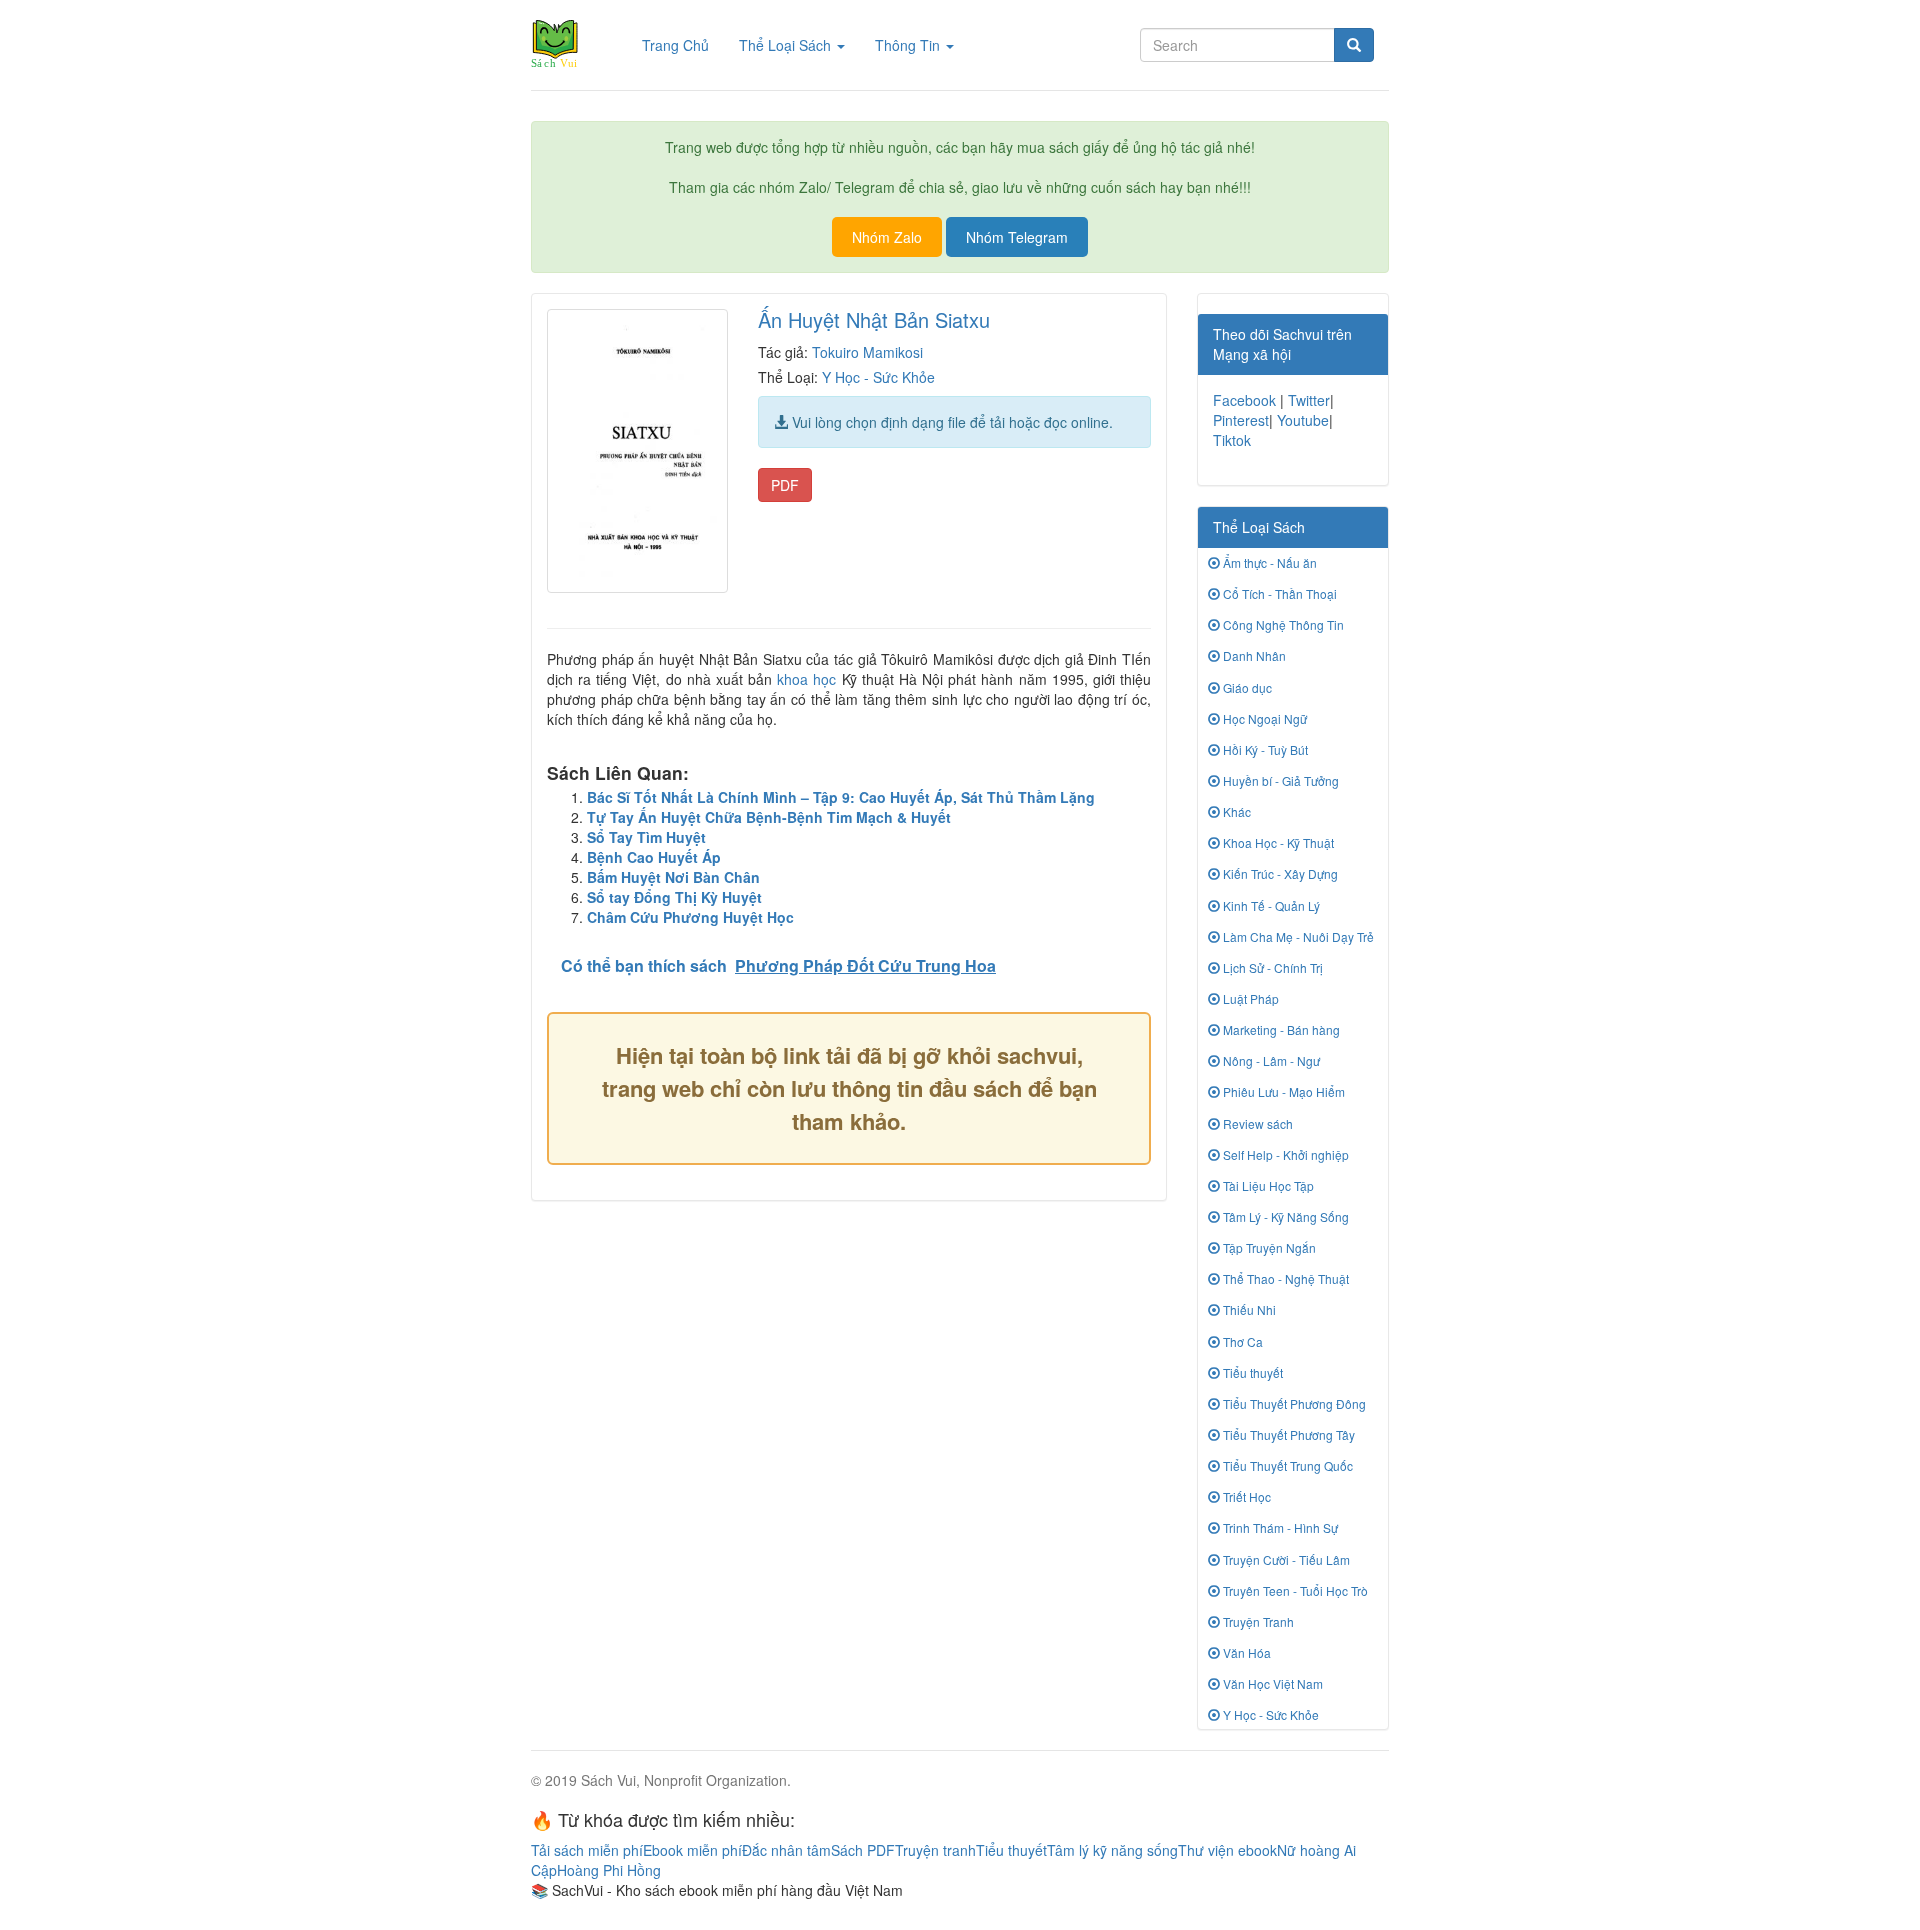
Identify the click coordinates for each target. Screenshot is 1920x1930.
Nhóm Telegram (1017, 237)
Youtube (1303, 420)
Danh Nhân (1253, 655)
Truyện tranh (935, 1850)
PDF (785, 485)
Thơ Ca (1241, 1341)
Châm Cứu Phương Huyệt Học (690, 917)
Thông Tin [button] (909, 45)
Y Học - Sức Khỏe (878, 377)
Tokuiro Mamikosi (867, 352)
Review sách (1256, 1123)
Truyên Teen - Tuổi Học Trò (1294, 1590)
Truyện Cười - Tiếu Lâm (1285, 1559)
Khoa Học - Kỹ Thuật (1277, 842)
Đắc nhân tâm (786, 1850)
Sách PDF (863, 1850)
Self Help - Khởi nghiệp (1284, 1154)
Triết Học (1245, 1496)
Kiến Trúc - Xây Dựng (1279, 873)
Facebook (1244, 400)
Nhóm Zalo (887, 237)
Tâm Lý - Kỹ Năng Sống (1284, 1216)
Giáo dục (1246, 687)
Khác (1235, 811)
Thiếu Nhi (1248, 1309)
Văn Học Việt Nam (1271, 1683)
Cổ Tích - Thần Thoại (1278, 593)
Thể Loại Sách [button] (787, 45)
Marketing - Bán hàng (1280, 1029)
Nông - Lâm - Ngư (1270, 1060)
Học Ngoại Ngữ (1263, 718)
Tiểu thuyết (1251, 1372)
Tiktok (1232, 440)
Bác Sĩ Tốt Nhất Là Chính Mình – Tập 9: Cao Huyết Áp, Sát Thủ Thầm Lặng (841, 797)
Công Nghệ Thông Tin (1282, 624)
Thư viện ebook (1227, 1850)
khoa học (806, 679)
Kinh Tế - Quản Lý (1270, 905)
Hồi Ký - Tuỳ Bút (1264, 749)
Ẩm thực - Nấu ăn (1268, 562)
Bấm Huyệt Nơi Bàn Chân (673, 877)
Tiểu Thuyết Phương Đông (1293, 1403)
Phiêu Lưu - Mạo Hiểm (1282, 1091)
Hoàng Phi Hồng (609, 1870)
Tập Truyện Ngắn (1268, 1247)
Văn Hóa (1245, 1652)
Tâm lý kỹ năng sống (1112, 1850)
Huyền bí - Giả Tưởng (1279, 780)
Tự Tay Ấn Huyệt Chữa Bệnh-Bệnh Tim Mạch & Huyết (769, 817)
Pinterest (1241, 420)
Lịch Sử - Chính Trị (1271, 967)
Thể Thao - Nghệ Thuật (1284, 1278)
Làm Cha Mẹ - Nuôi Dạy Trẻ (1297, 936)
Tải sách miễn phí (587, 1850)
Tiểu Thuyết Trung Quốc (1286, 1465)
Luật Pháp (1249, 998)
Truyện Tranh (1257, 1621)
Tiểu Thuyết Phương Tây (1287, 1434)
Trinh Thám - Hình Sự (1279, 1527)
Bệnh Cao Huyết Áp (654, 857)
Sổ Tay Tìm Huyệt (646, 837)
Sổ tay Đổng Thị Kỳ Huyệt (674, 897)
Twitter (1309, 400)
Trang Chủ (683, 44)
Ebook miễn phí (692, 1850)
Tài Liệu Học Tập (1267, 1185)
